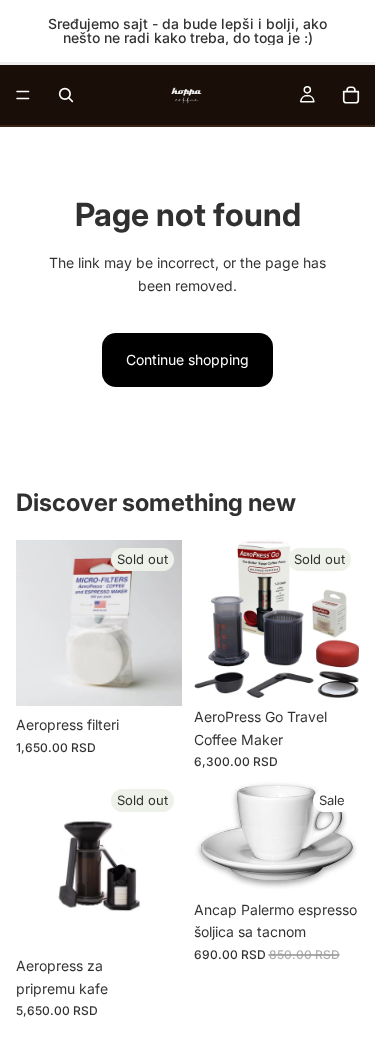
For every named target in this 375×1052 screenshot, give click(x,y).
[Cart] (351, 95)
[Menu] (23, 95)
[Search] (66, 95)
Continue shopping (187, 359)
